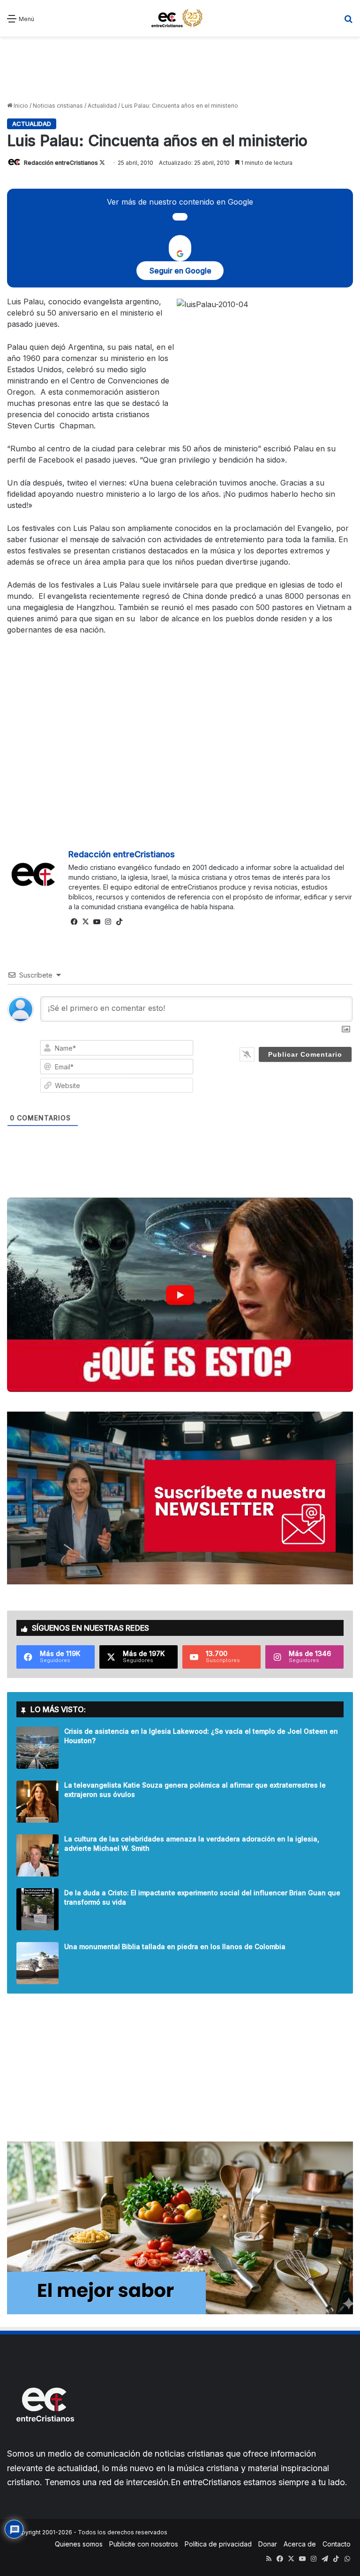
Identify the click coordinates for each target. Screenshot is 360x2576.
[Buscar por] (348, 22)
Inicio (20, 106)
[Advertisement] (180, 69)
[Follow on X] (102, 163)
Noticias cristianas (58, 106)
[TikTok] (119, 922)
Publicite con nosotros (144, 2544)
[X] (85, 922)
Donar (268, 2544)
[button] (180, 1295)
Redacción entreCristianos (61, 163)
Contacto (337, 2544)
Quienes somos (79, 2544)
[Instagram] (108, 922)
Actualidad (102, 106)
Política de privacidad (218, 2544)
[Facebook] (74, 922)
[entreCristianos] (45, 2442)
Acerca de (300, 2544)
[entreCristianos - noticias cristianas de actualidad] (180, 18)
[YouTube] (97, 922)
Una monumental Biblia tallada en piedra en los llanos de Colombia (175, 1947)
